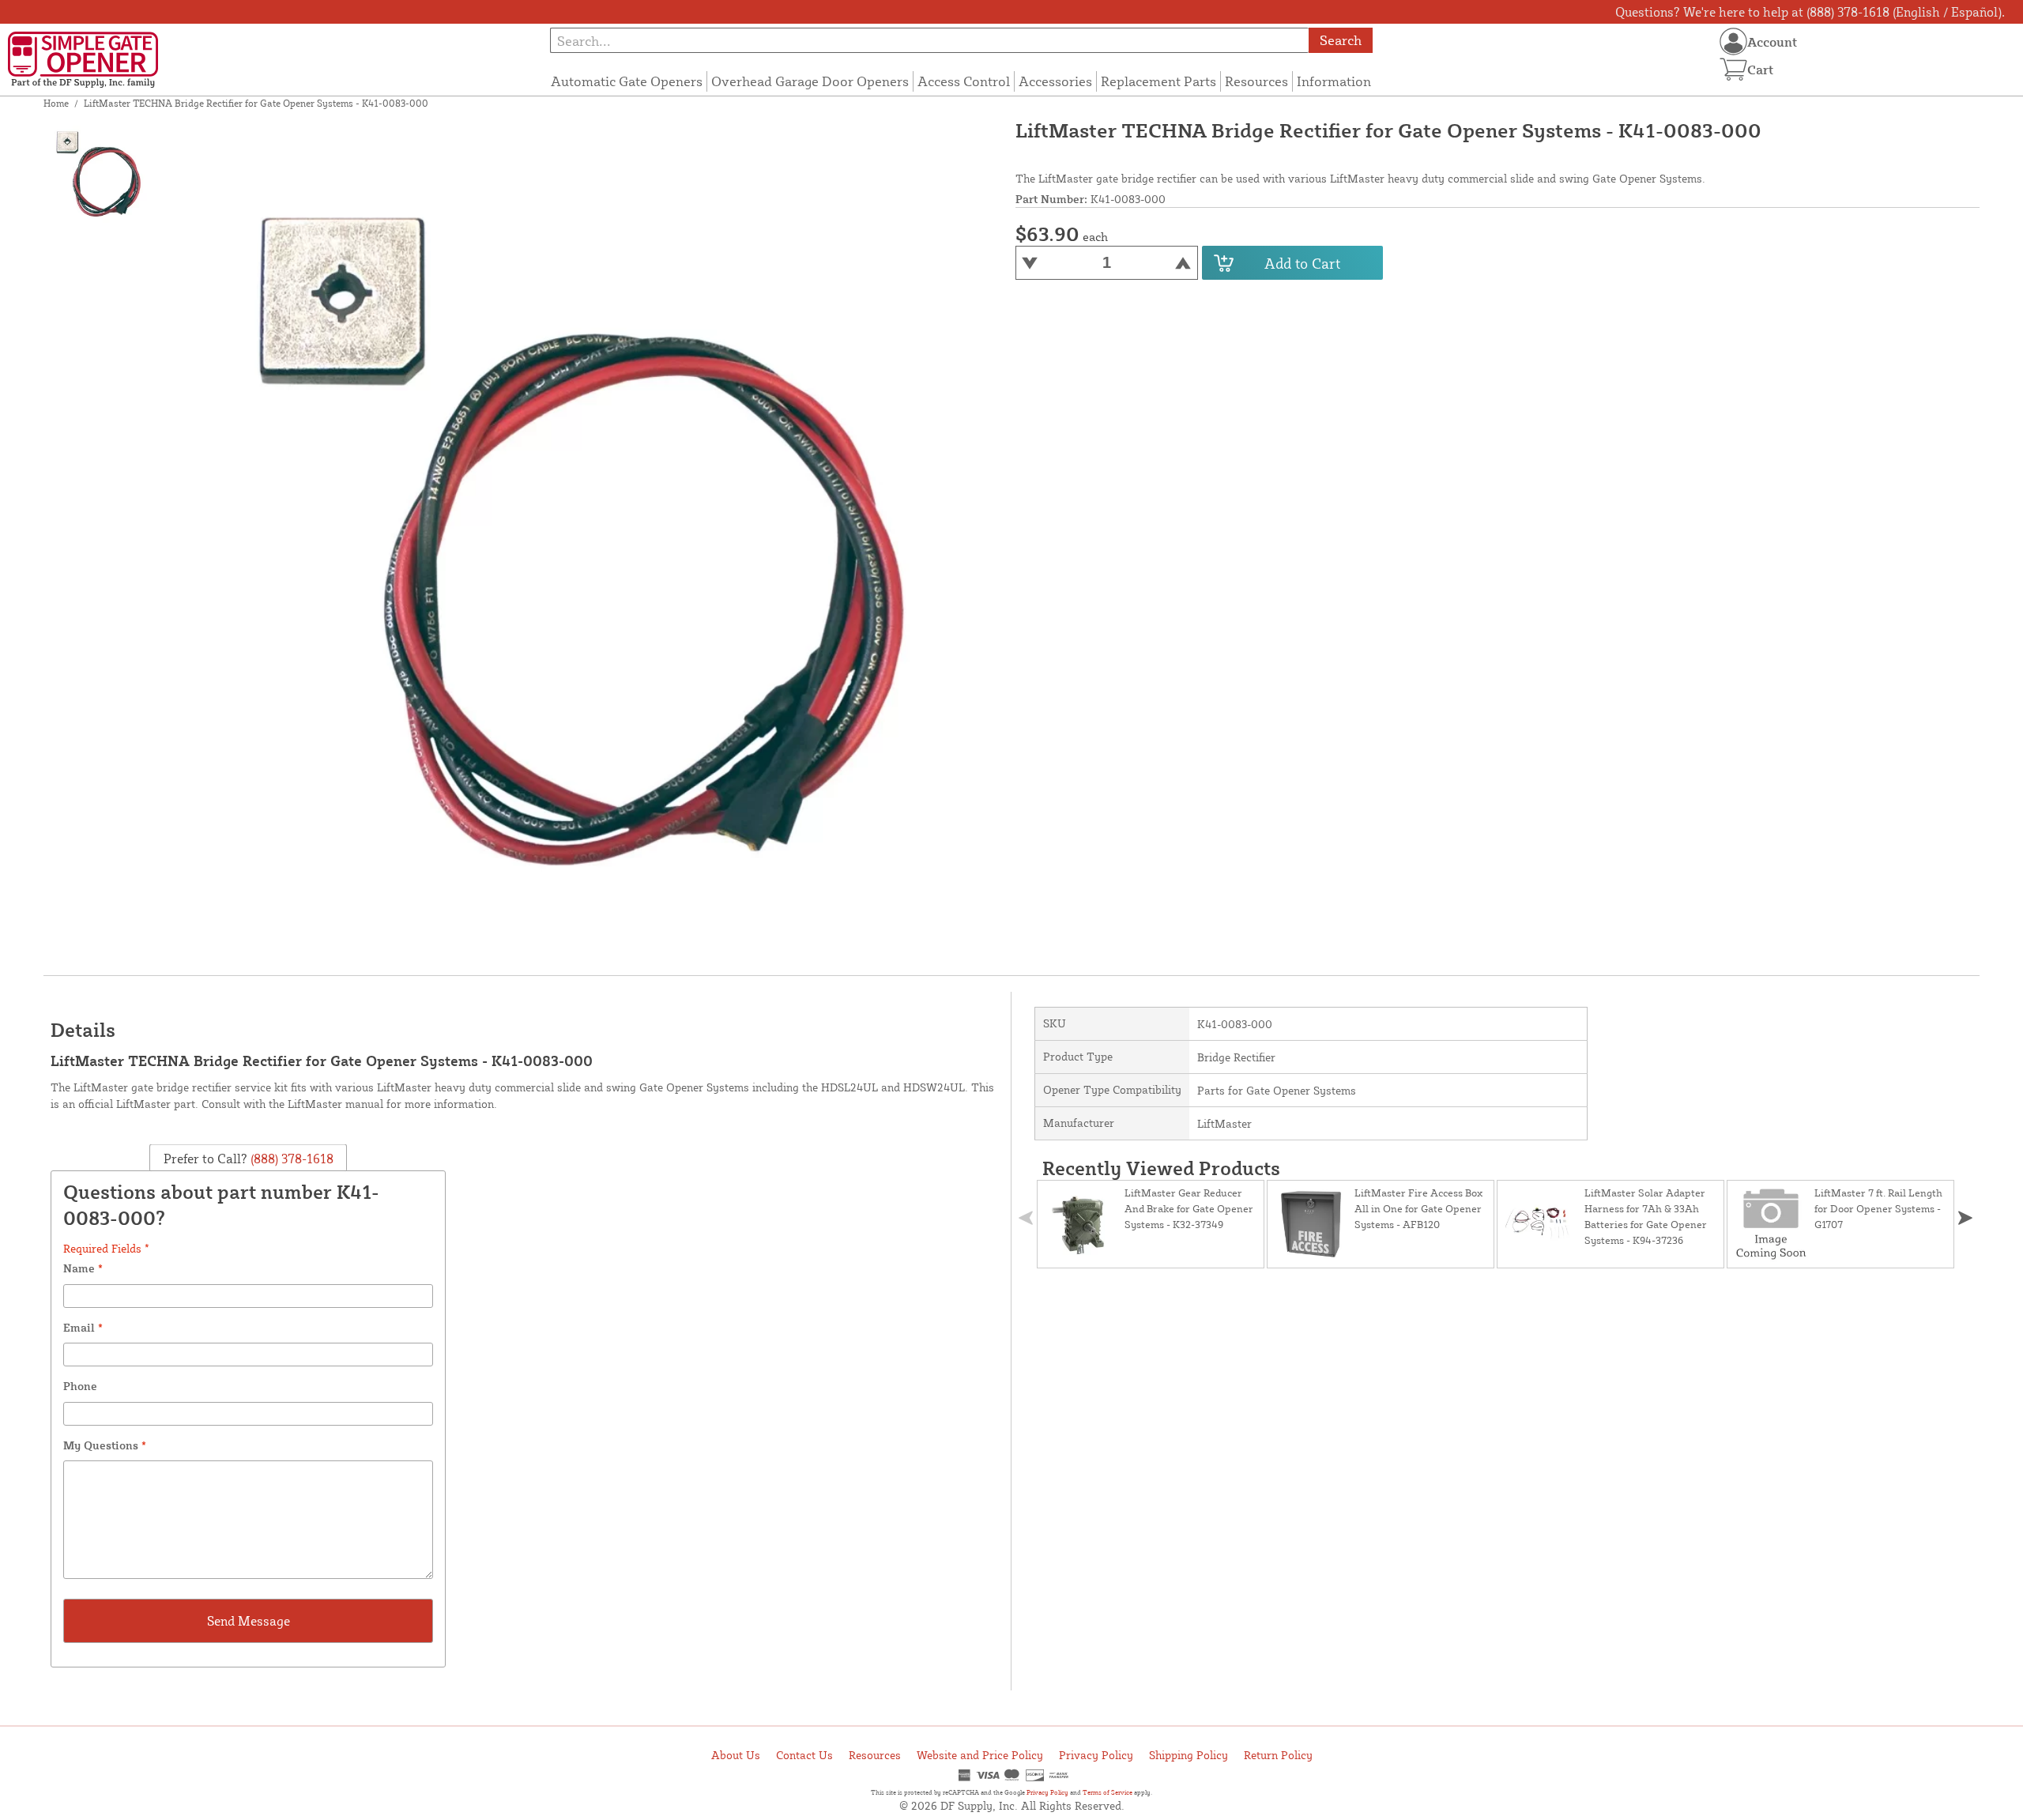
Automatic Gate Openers (627, 81)
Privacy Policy (1096, 1755)
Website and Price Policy (980, 1755)
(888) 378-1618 (290, 1158)
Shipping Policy (1189, 1755)
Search (1341, 40)
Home (56, 103)
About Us (736, 1755)
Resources (1256, 81)
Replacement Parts (1158, 81)
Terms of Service (1108, 1792)
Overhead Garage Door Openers (810, 81)
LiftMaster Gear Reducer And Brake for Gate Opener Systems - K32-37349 (1189, 1208)
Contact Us (804, 1755)
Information (1334, 81)
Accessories (1055, 81)
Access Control (964, 81)
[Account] (1733, 41)
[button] (1965, 1218)
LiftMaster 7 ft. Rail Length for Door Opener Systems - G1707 (1878, 1208)
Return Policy (1278, 1755)
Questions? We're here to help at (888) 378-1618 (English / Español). (1810, 12)
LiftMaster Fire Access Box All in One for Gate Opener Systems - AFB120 (1418, 1208)
